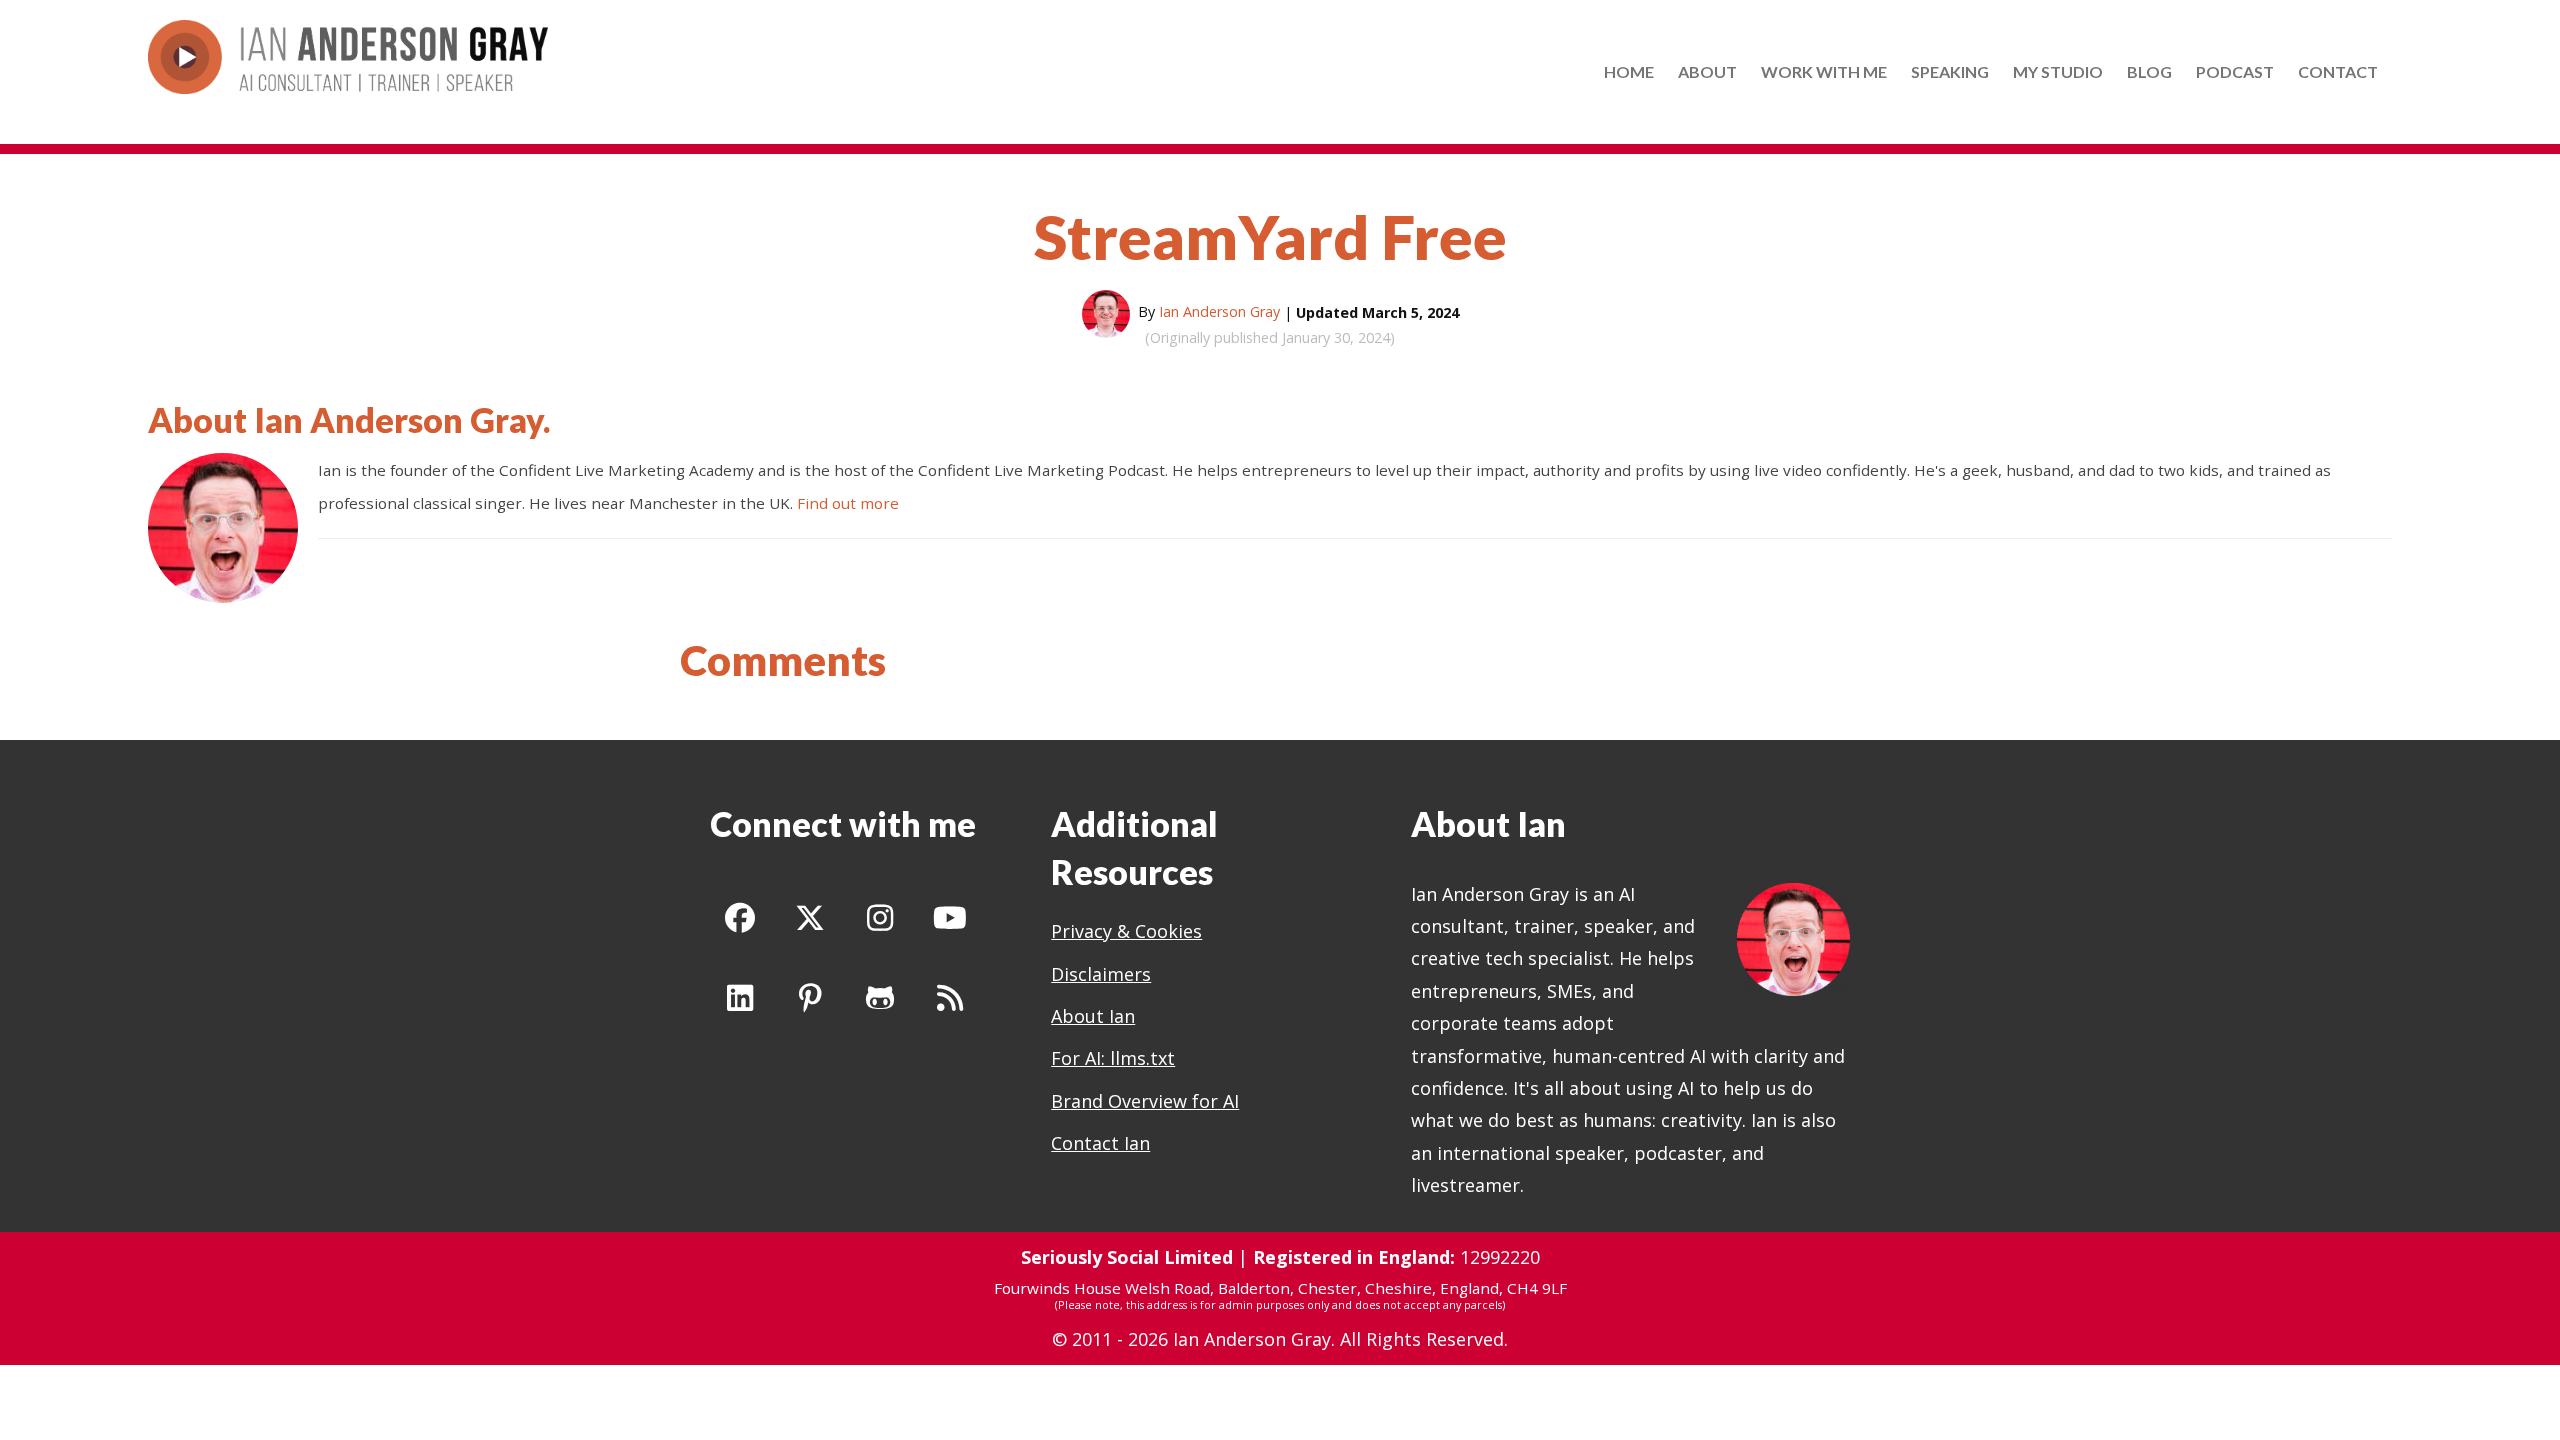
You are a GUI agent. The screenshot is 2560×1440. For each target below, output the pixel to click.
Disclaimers (1101, 974)
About (1707, 71)
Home (1629, 71)
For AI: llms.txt (1113, 1058)
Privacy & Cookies (1126, 931)
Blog (2149, 71)
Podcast (2235, 71)
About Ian (1093, 1016)
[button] (740, 918)
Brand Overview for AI (1145, 1101)
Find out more (848, 503)
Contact (2338, 71)
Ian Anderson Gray (398, 419)
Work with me (1824, 71)
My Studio (2058, 71)
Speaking (1950, 71)
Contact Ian (1100, 1143)
